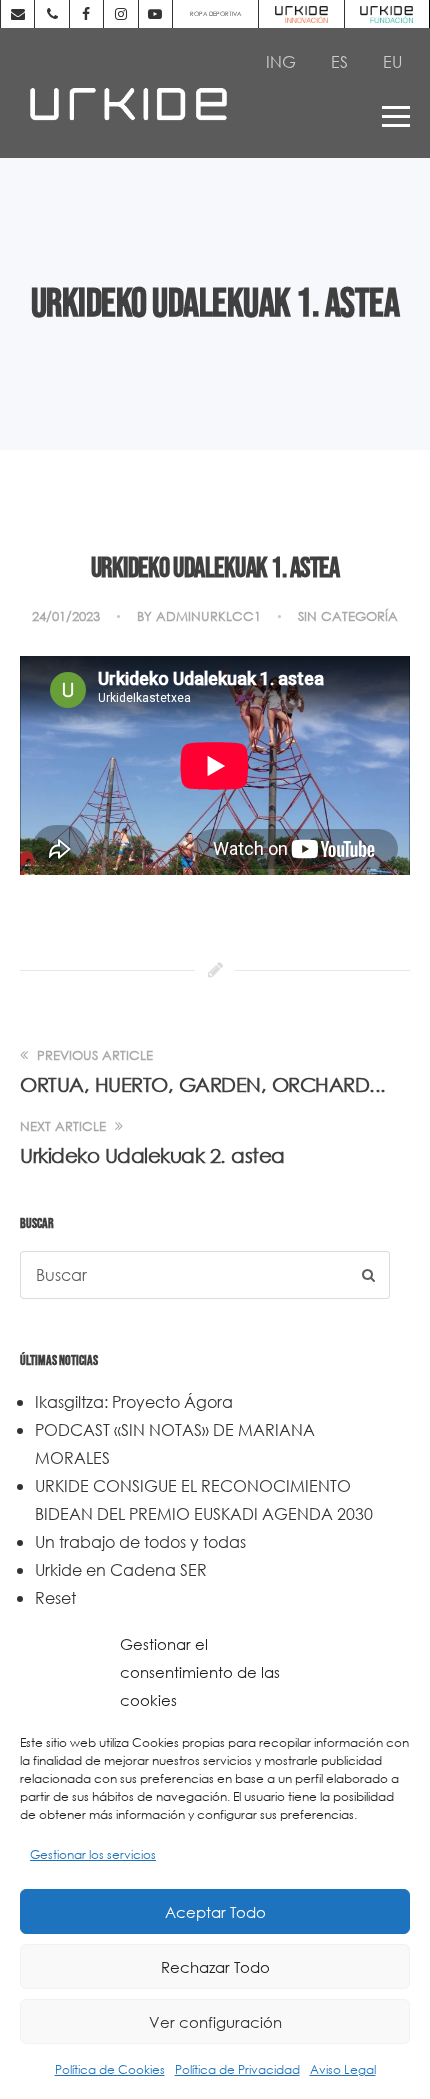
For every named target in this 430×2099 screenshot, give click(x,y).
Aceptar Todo (215, 1912)
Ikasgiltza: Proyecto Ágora (134, 1401)
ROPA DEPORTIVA (215, 13)
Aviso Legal (343, 2069)
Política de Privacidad (237, 2069)
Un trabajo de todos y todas (140, 1541)
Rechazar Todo (215, 1967)
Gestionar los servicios (93, 1854)
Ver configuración (215, 2022)
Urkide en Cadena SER (121, 1569)
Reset (55, 1597)
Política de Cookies (110, 2069)
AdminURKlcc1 (208, 616)
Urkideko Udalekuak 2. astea (152, 1155)
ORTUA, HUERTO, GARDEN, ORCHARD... (203, 1084)
